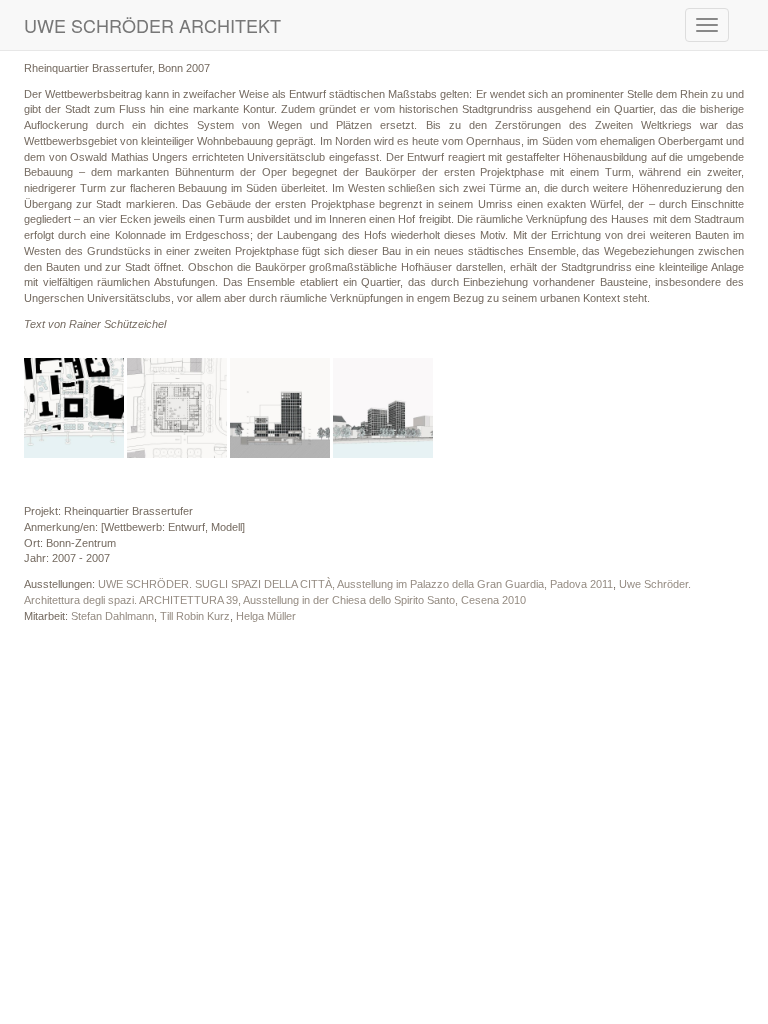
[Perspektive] (383, 408)
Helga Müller (266, 616)
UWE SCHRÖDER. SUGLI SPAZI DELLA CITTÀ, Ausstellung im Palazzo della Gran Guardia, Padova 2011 (355, 584)
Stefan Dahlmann (112, 616)
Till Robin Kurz (195, 616)
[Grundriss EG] (177, 408)
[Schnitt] (280, 408)
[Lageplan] (74, 408)
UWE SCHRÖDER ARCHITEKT (152, 25)
